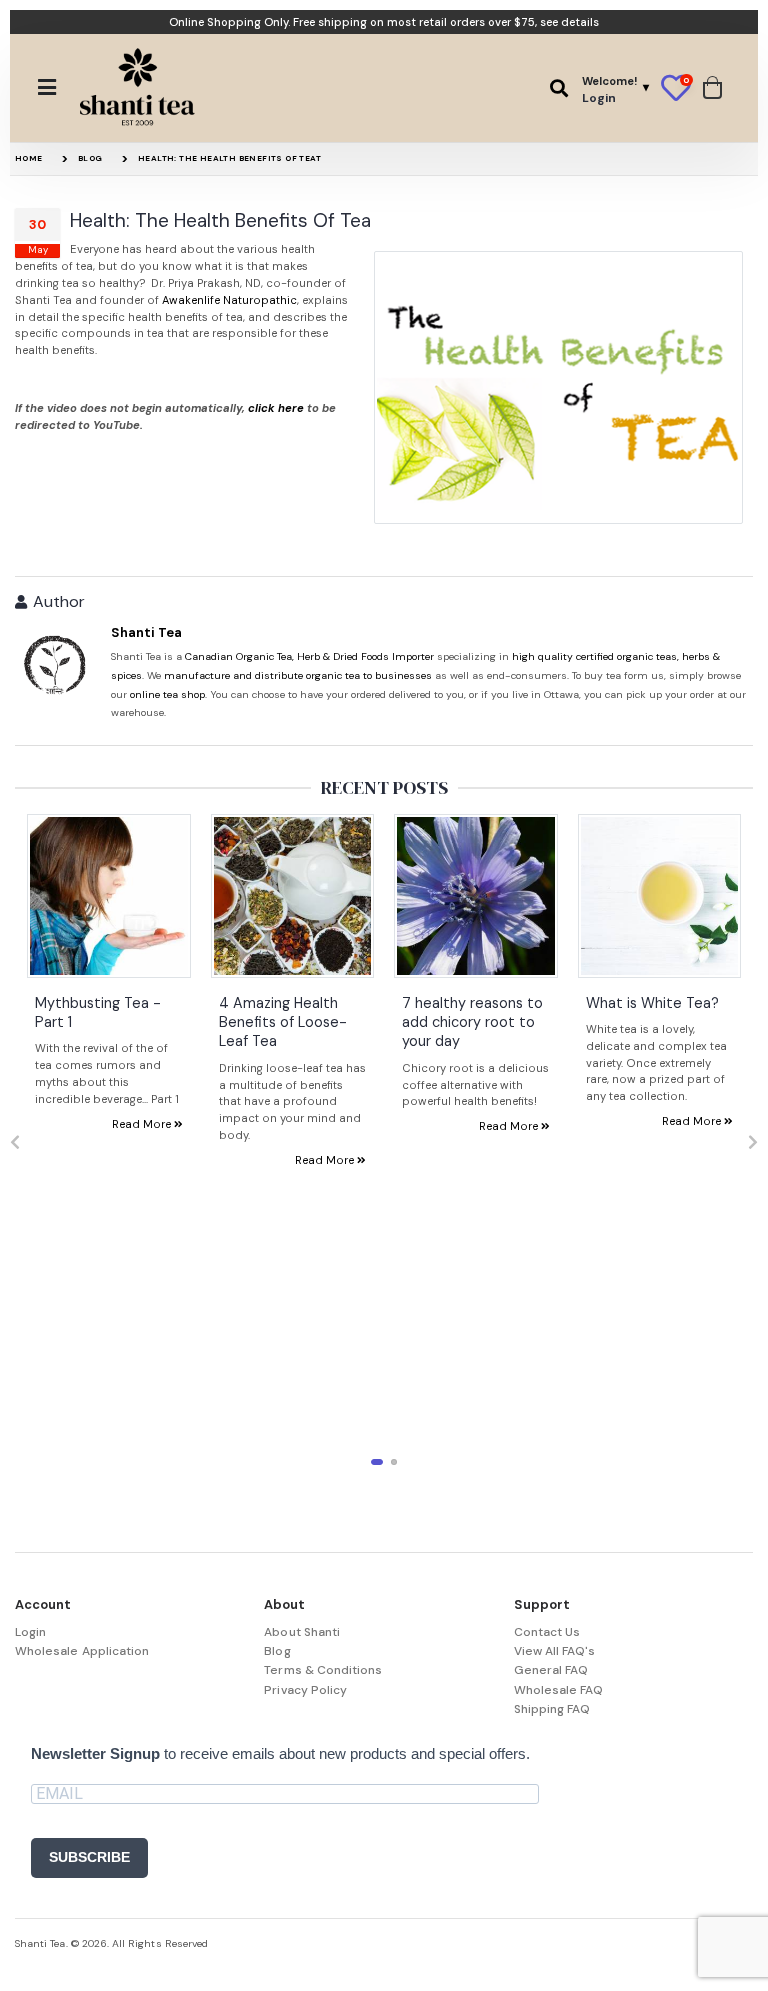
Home (29, 158)
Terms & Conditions (323, 1670)
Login (30, 1632)
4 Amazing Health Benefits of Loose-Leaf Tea (283, 1022)
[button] (559, 88)
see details (569, 22)
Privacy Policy (305, 1690)
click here (276, 408)
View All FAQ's (555, 1651)
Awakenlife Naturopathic (229, 300)
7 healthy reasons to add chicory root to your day (472, 1022)
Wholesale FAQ (559, 1690)
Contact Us (547, 1632)
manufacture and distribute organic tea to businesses (298, 675)
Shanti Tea (146, 632)
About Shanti (302, 1632)
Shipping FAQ (552, 1709)
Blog (90, 158)
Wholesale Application (82, 1651)
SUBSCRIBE (89, 1857)
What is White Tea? (652, 1003)
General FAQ (551, 1670)
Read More (143, 1124)
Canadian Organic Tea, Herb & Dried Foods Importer (309, 656)
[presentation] (15, 1143)
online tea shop (167, 694)
